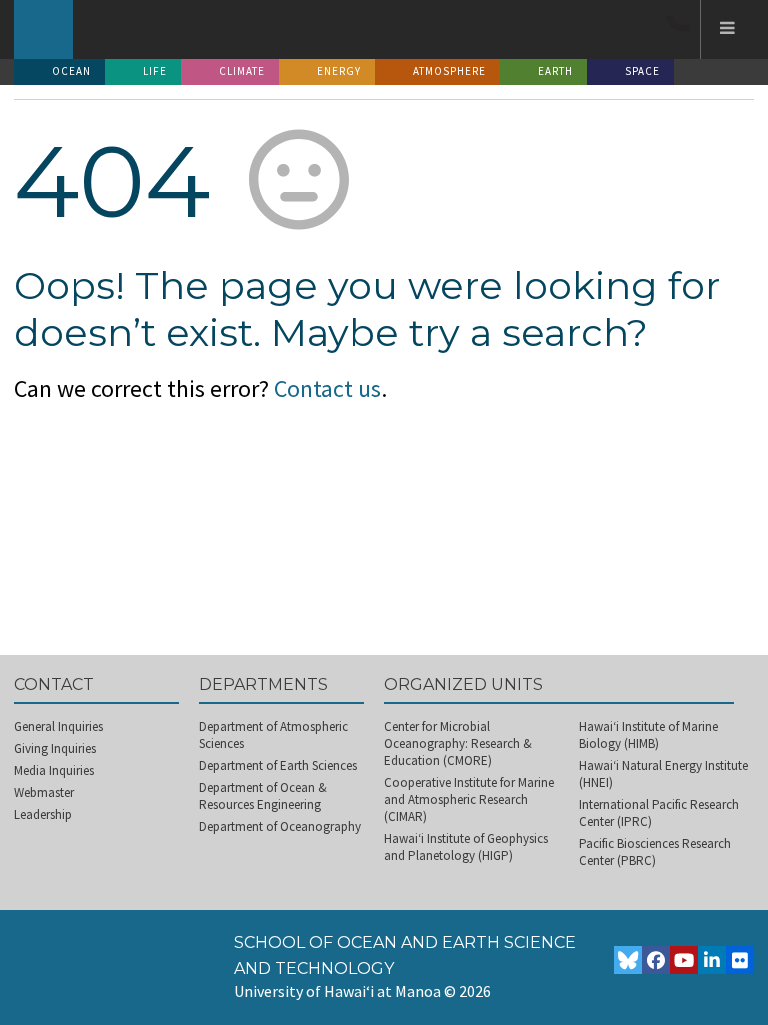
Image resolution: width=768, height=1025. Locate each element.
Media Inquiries (54, 770)
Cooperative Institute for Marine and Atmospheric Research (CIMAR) (469, 799)
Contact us (327, 388)
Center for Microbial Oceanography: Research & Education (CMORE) (458, 743)
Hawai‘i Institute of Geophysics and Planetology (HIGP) (466, 847)
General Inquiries (58, 726)
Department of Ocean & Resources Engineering (263, 796)
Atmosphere (449, 71)
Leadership (43, 814)
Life (155, 71)
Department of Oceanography (280, 826)
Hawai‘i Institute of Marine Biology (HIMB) (648, 735)
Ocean (71, 71)
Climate (242, 71)
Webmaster (44, 792)
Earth (555, 71)
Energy (339, 71)
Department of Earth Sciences (278, 765)
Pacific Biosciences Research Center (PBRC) (655, 852)
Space (642, 71)
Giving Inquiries (55, 748)
